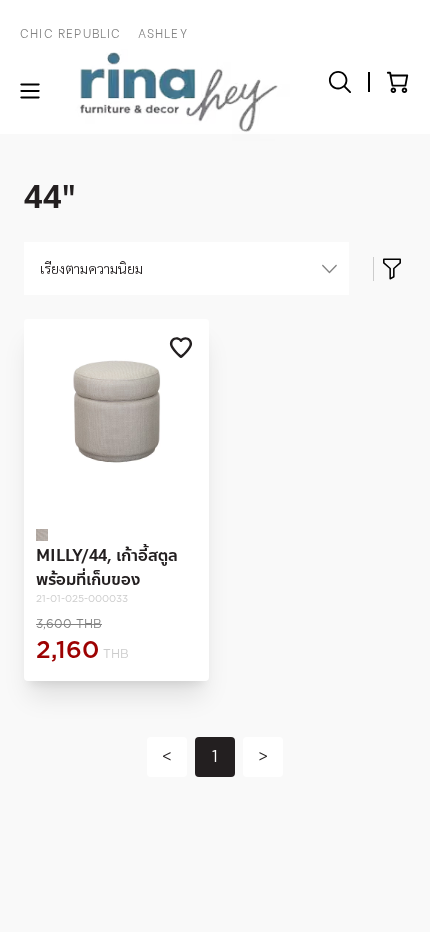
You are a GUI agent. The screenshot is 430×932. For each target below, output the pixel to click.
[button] (167, 757)
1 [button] (215, 757)
